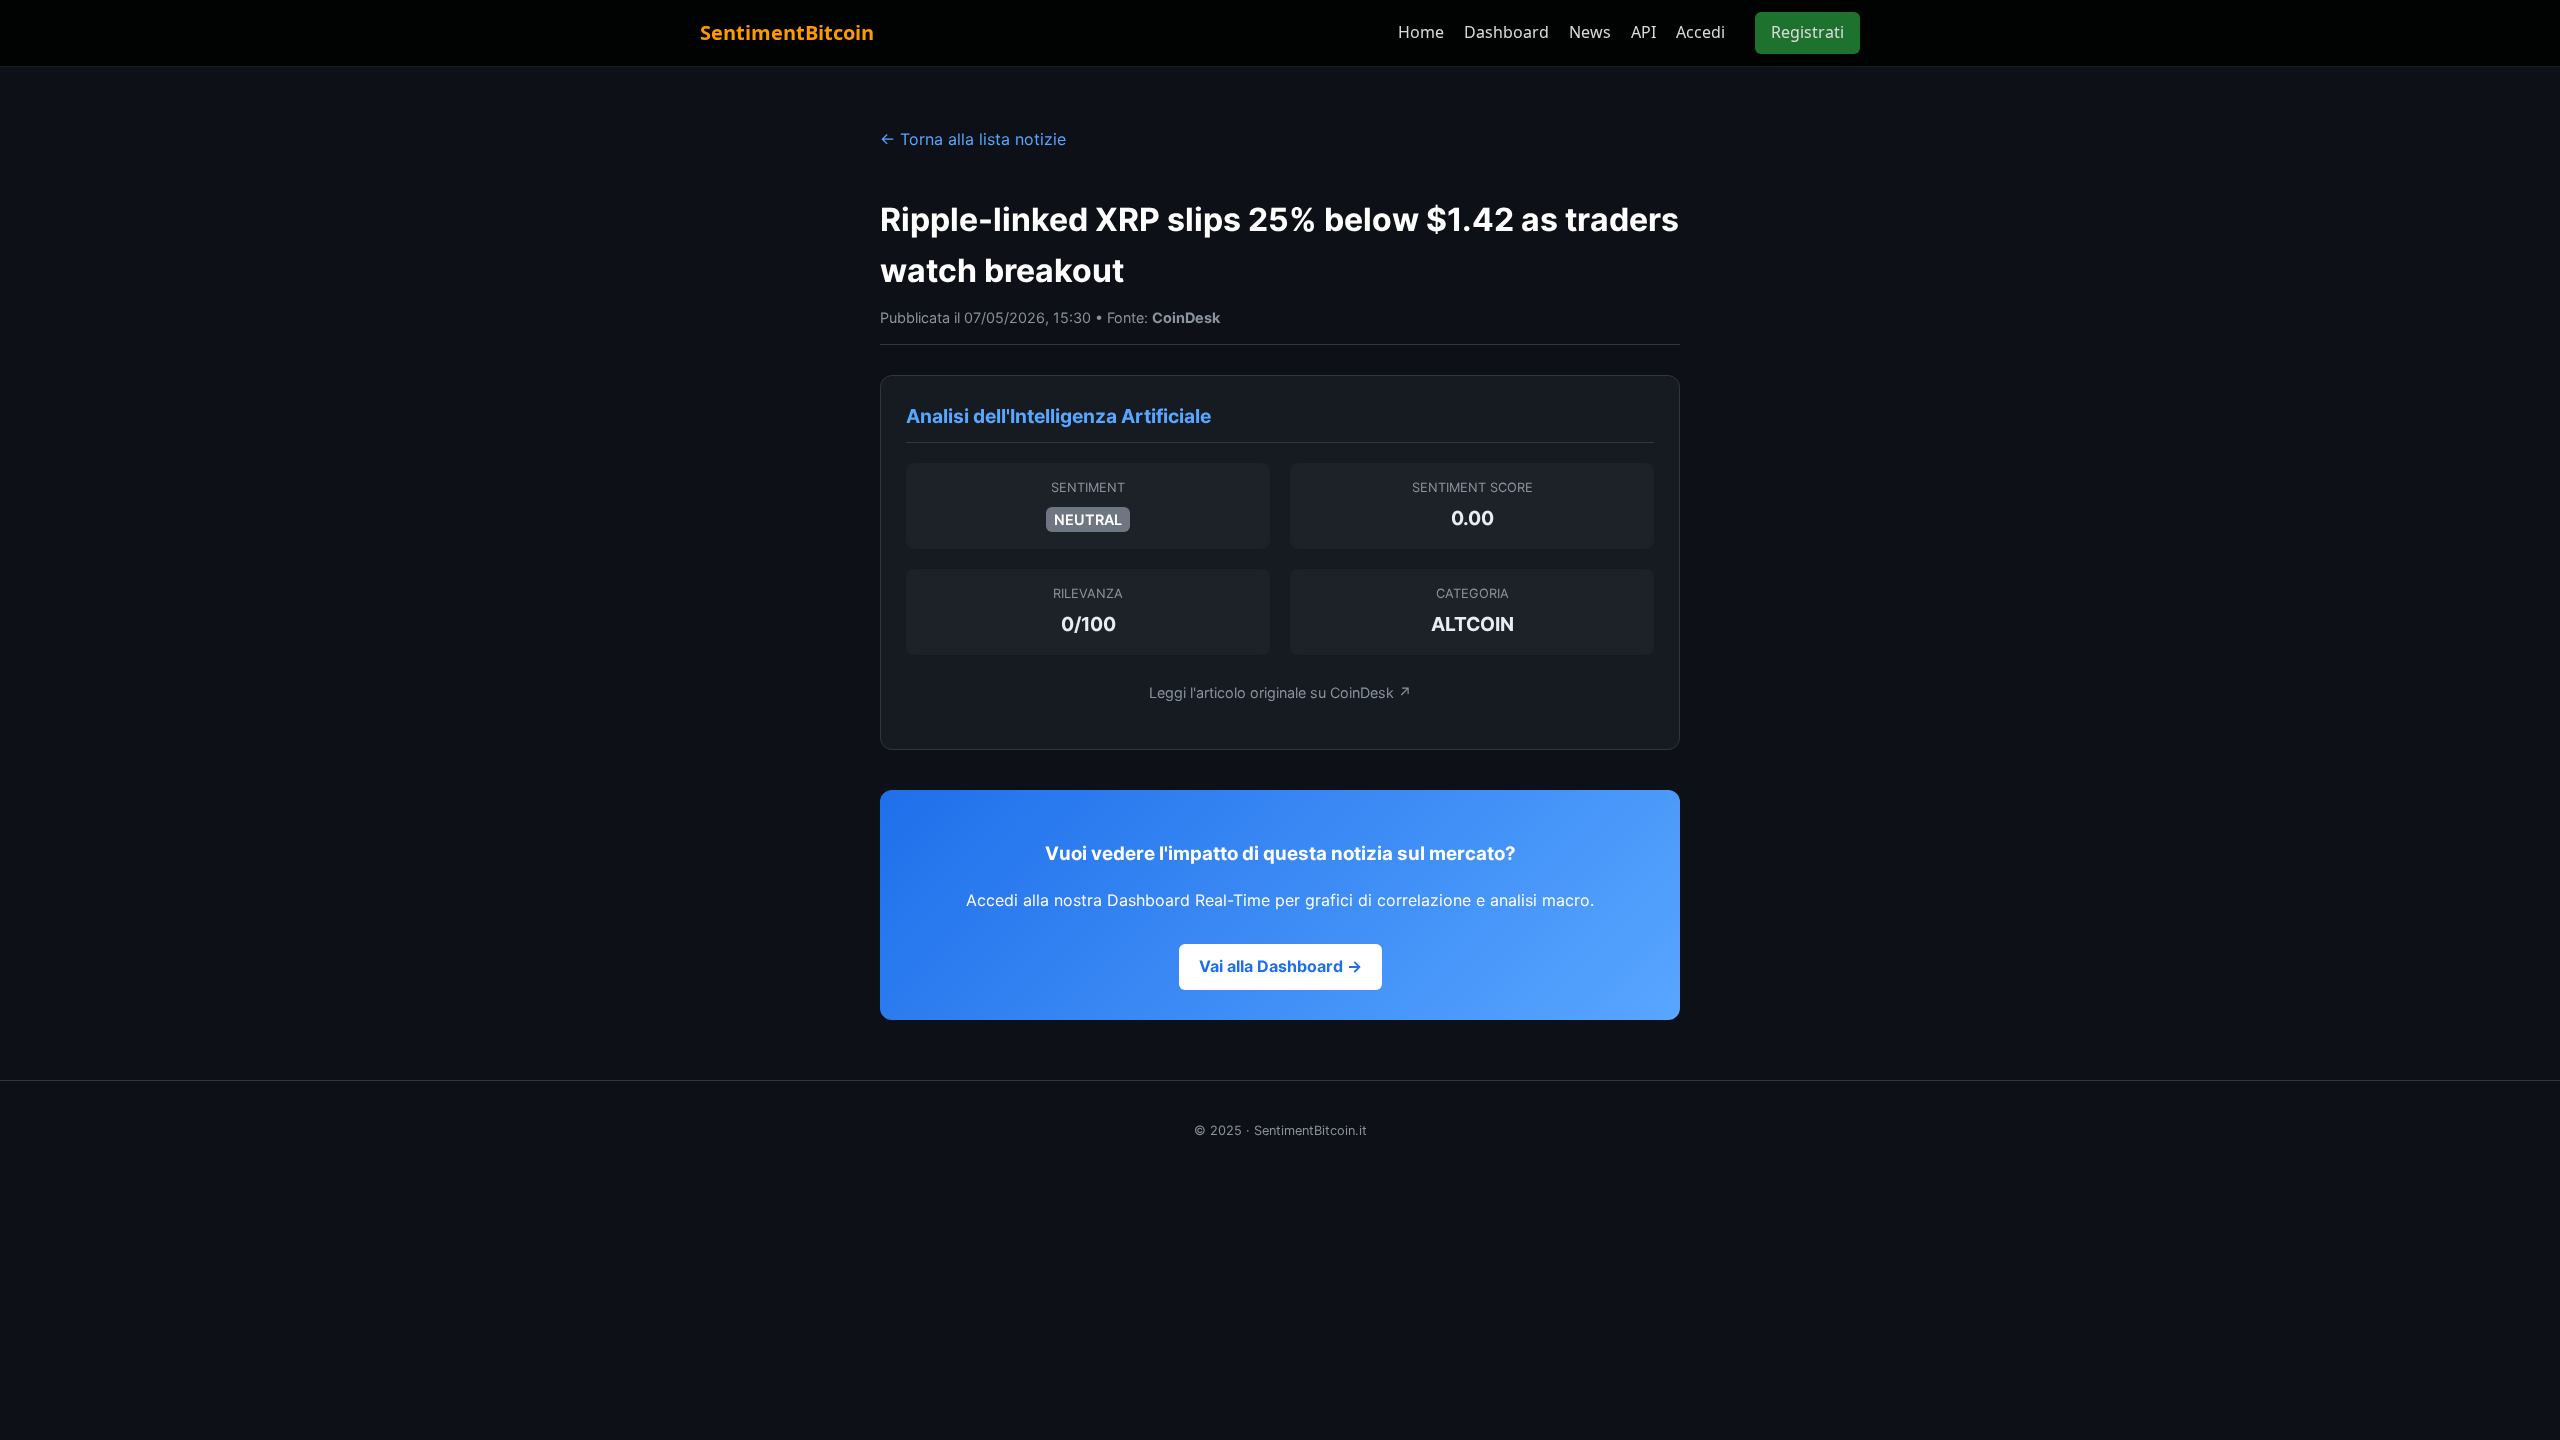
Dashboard (1506, 32)
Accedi (1700, 32)
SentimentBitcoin (787, 32)
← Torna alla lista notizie (973, 139)
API (1643, 32)
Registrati (1807, 32)
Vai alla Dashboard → (1280, 966)
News (1590, 32)
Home (1421, 32)
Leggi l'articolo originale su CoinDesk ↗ (1280, 692)
